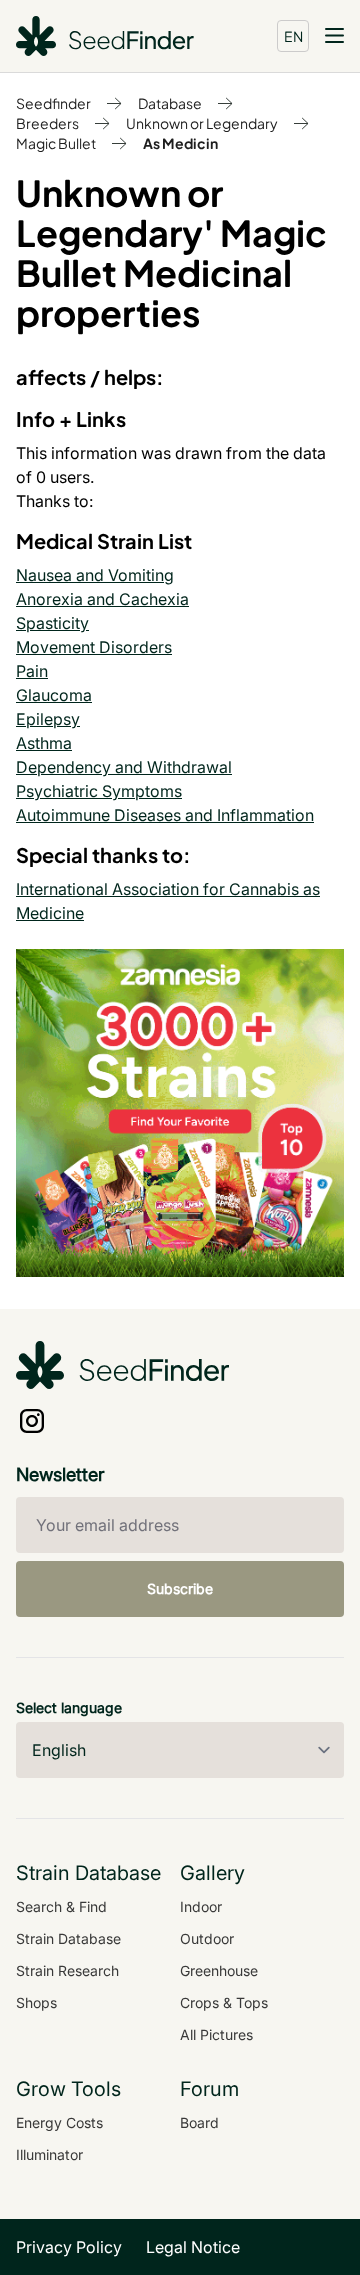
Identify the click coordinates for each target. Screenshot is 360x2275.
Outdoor (207, 1938)
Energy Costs (59, 2122)
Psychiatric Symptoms (99, 791)
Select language (69, 1707)
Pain (32, 671)
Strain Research (67, 1970)
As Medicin (180, 143)
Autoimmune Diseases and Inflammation (165, 815)
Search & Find (61, 1906)
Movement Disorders (94, 647)
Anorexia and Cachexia (102, 599)
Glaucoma (54, 695)
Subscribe (180, 1588)
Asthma (44, 743)
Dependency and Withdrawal (124, 767)
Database (170, 103)
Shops (36, 2002)
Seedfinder (53, 103)
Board (199, 2122)
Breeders (47, 123)
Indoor (201, 1906)
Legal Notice (193, 2247)
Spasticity (52, 623)
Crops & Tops (224, 2002)
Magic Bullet (56, 143)
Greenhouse (219, 1970)
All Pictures (216, 2034)
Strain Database (68, 1938)
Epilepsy (48, 719)
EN (293, 36)
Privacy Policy (69, 2247)
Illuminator (49, 2154)
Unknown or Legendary (202, 123)
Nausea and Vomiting (95, 575)
